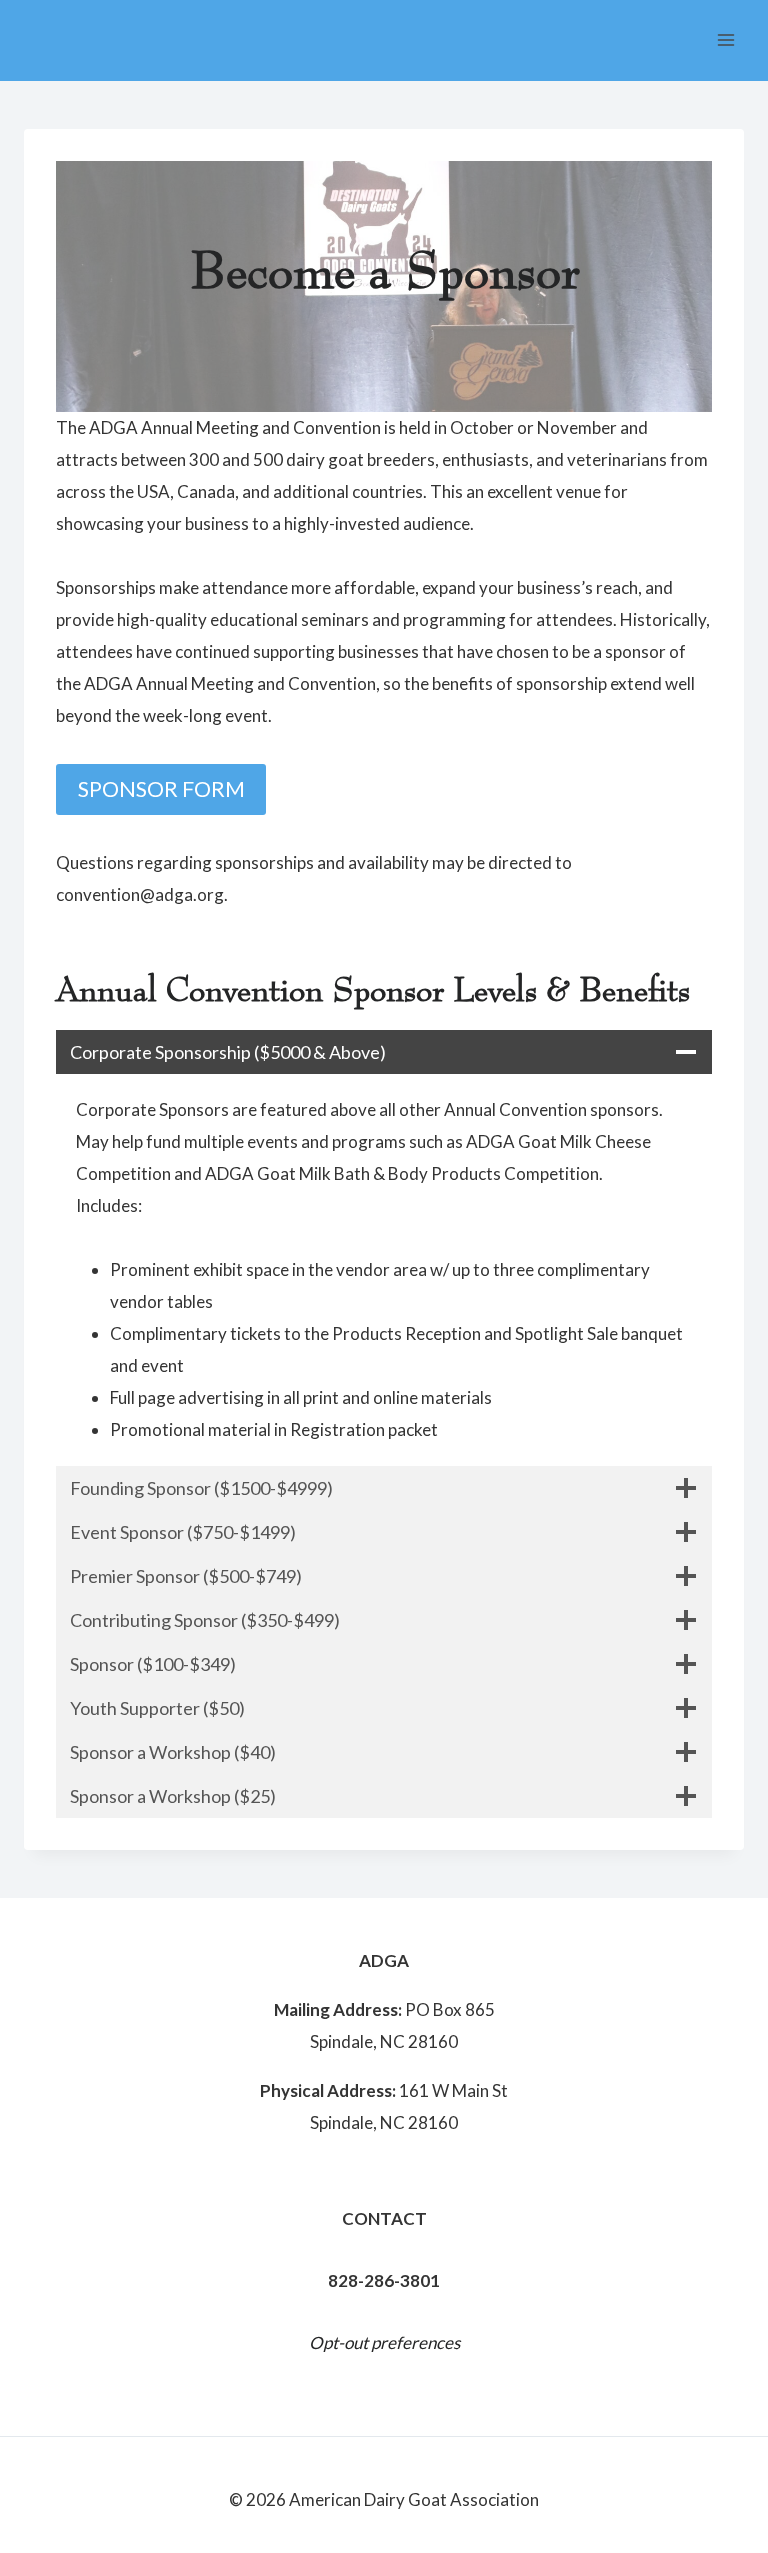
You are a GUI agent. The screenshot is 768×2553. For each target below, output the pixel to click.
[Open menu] (725, 39)
